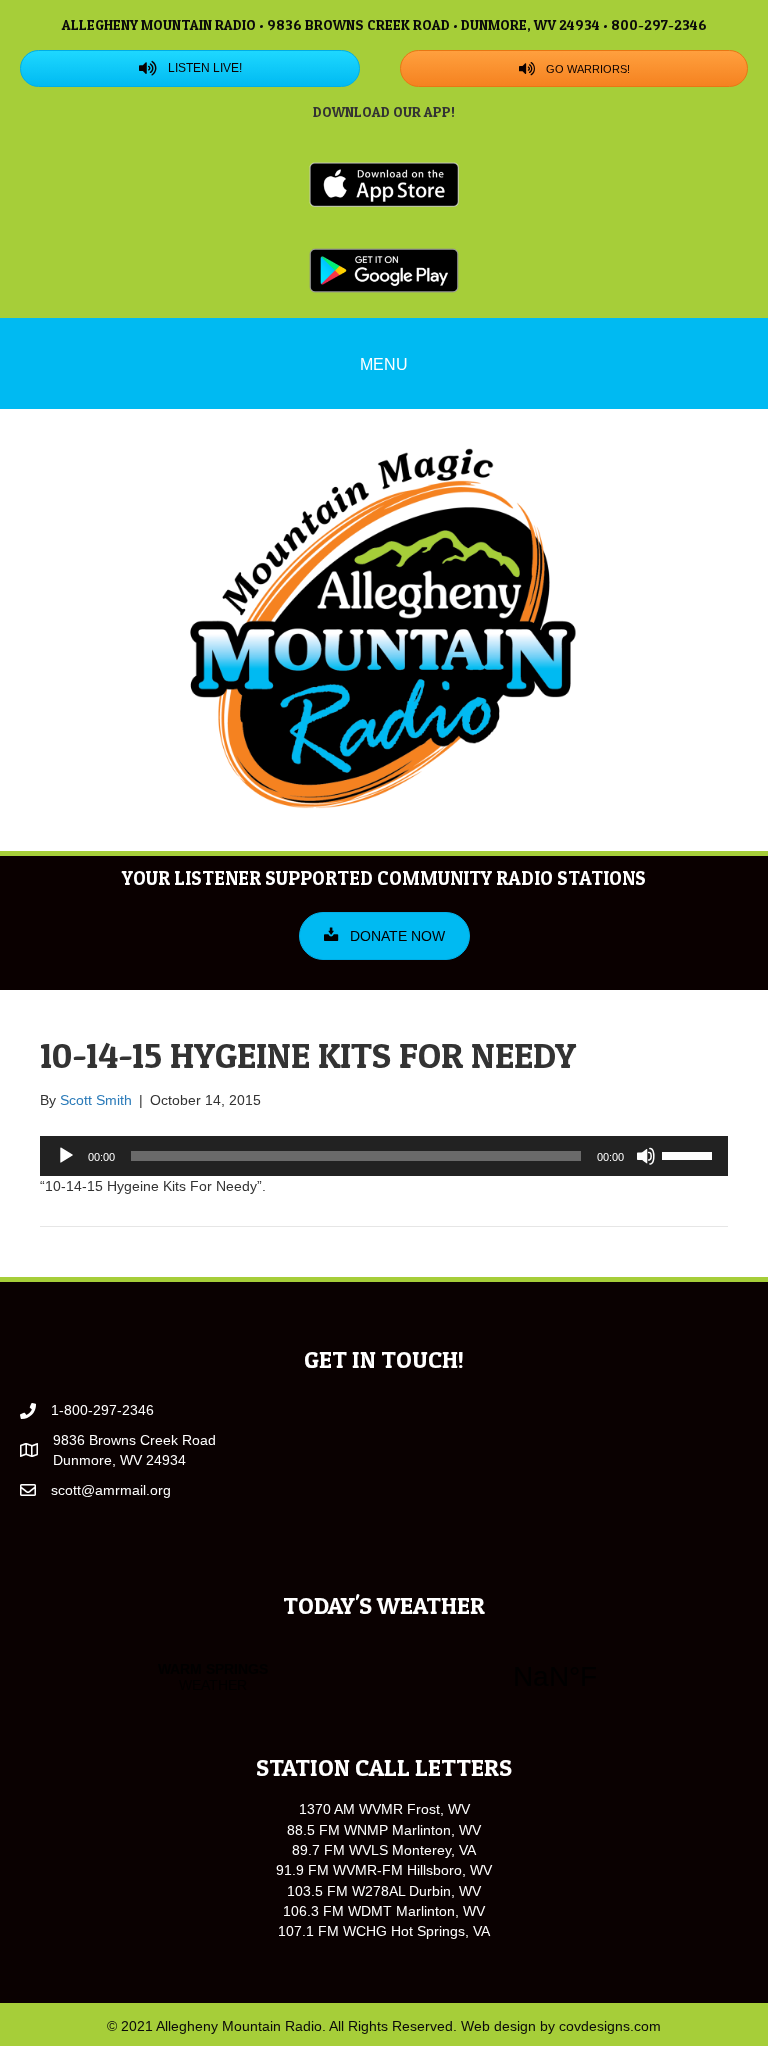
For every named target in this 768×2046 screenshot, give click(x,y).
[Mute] (646, 1156)
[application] (384, 1156)
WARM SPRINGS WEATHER (384, 1677)
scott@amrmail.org (111, 1490)
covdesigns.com (610, 2026)
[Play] (66, 1156)
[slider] (690, 1154)
